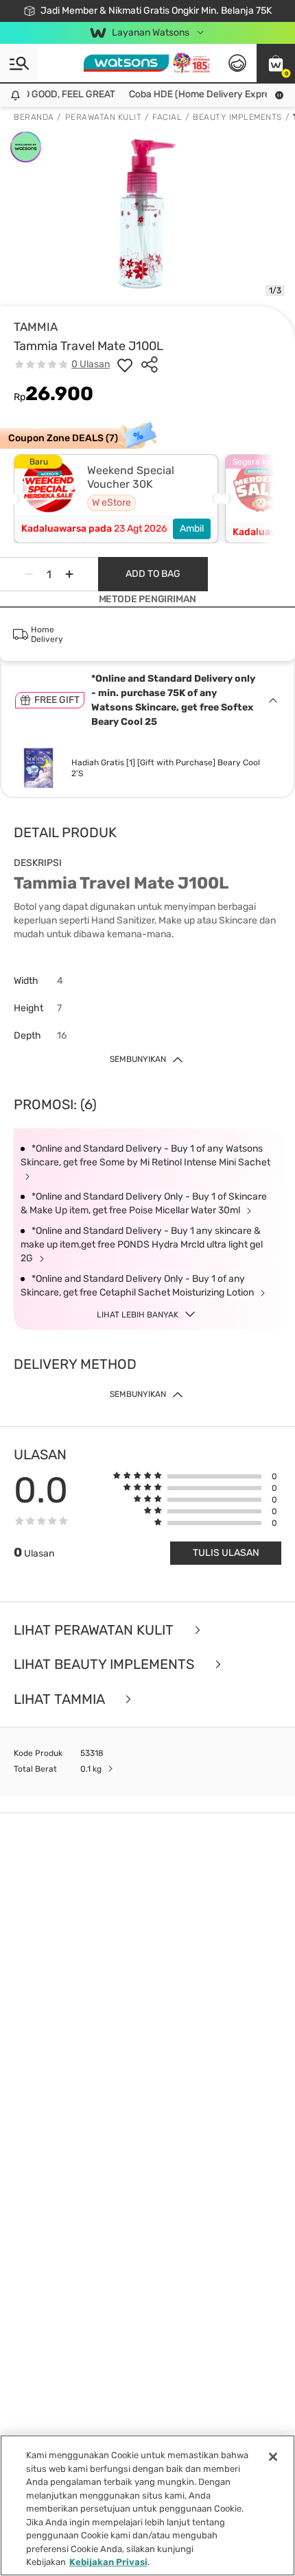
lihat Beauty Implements (106, 1664)
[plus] (69, 574)
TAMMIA (36, 327)
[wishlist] (125, 364)
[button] (276, 63)
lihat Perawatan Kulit (95, 1630)
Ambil (192, 529)
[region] (147, 2505)
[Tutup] (273, 2457)
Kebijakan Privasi (108, 2562)
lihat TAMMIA (61, 1699)
